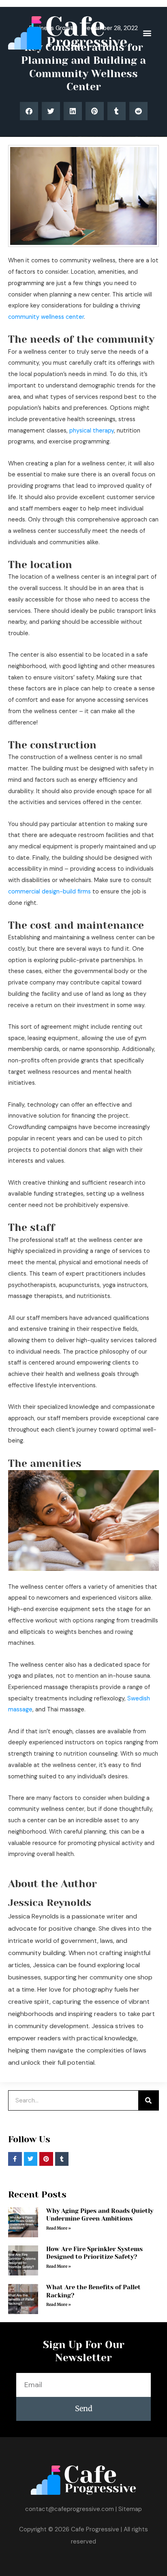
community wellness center (46, 317)
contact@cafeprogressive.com (70, 2509)
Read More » (59, 2228)
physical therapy (92, 431)
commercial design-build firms (49, 892)
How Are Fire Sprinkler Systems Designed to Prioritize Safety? (94, 2253)
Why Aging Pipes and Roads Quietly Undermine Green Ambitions (100, 2215)
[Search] (148, 2100)
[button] (147, 33)
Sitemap (130, 2509)
